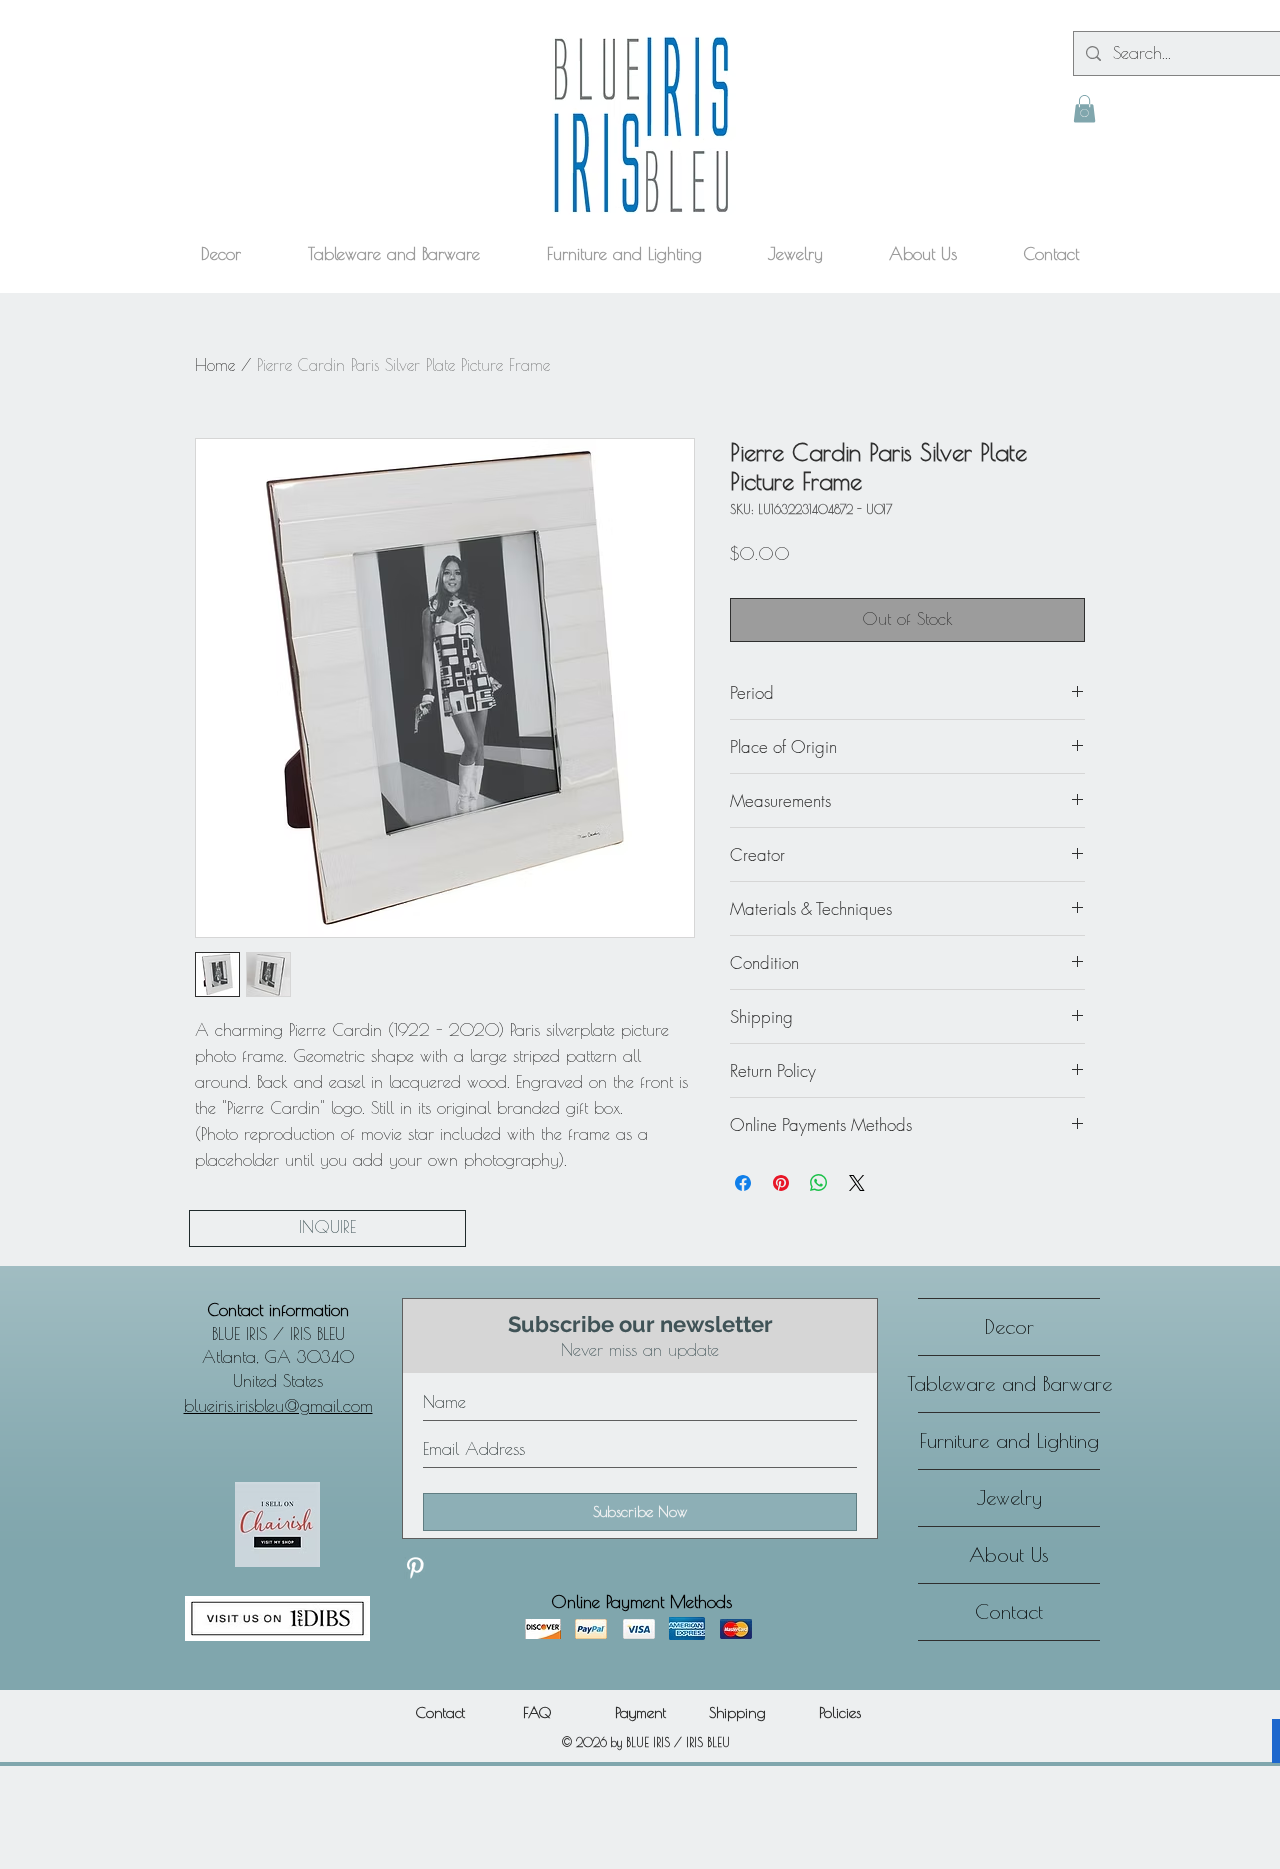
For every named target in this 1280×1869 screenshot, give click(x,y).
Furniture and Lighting (1009, 1440)
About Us (1009, 1554)
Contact (1009, 1611)
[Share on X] (857, 1183)
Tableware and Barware (1009, 1383)
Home (215, 365)
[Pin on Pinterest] (781, 1183)
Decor (1009, 1326)
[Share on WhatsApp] (819, 1183)
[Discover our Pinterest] (415, 1568)
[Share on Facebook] (743, 1183)
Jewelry (1009, 1497)
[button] (1084, 108)
